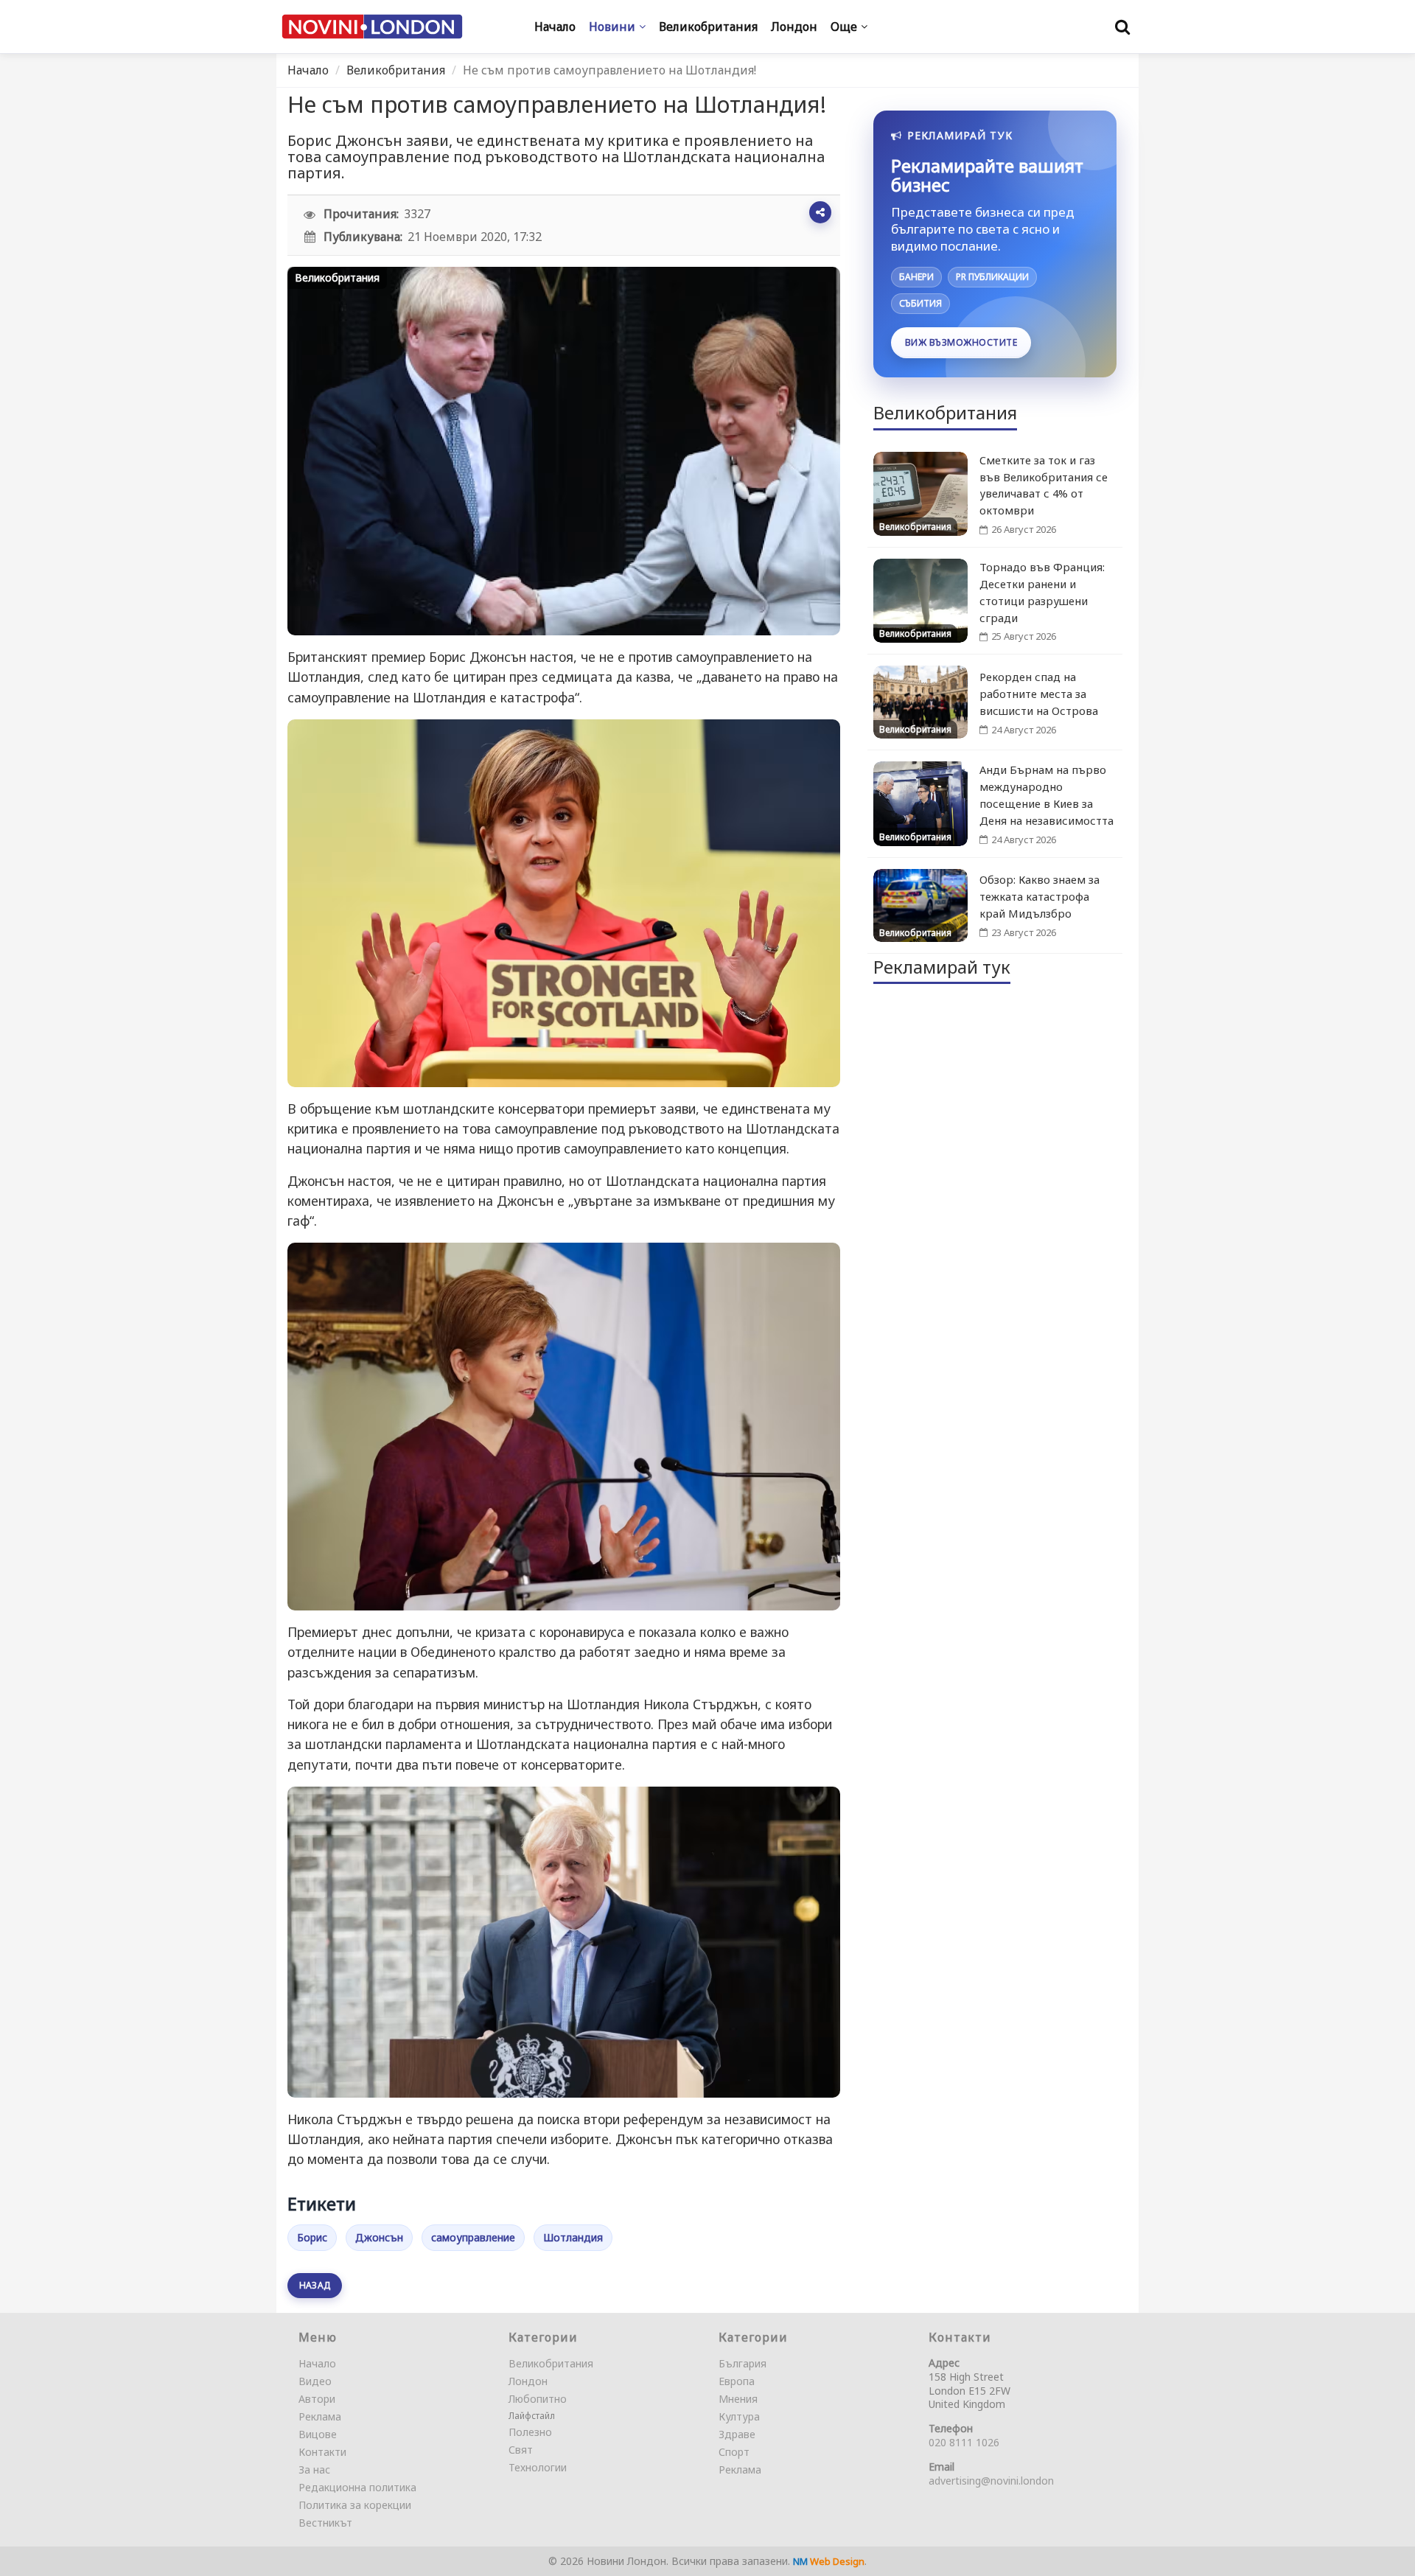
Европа (737, 2381)
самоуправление (473, 2237)
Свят (521, 2450)
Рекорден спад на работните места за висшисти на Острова (1039, 694)
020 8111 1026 (964, 2442)
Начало (308, 70)
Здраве (737, 2434)
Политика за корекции (355, 2505)
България (743, 2363)
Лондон (528, 2381)
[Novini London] (372, 27)
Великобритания (396, 70)
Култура (739, 2416)
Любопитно (538, 2399)
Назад (315, 2285)
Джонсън (379, 2237)
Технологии (538, 2467)
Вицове (318, 2434)
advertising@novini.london (991, 2481)
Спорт (734, 2452)
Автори (317, 2399)
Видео (315, 2381)
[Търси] (1122, 27)
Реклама (320, 2416)
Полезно (530, 2432)
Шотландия (573, 2237)
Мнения (738, 2399)
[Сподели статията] (820, 212)
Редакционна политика (357, 2487)
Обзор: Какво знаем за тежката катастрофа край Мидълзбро (1040, 896)
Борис (312, 2237)
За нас (314, 2469)
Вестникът (325, 2523)
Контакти (322, 2452)
